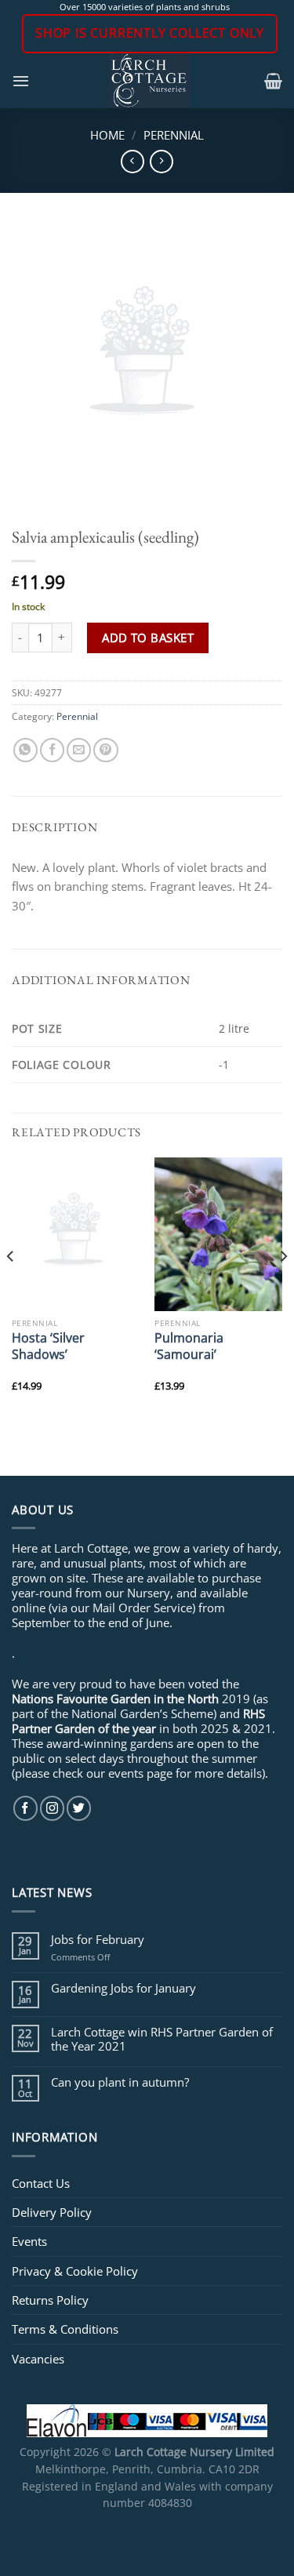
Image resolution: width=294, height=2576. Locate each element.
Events (29, 2241)
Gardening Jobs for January (123, 1988)
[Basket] (273, 81)
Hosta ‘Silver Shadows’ (48, 1346)
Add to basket (148, 638)
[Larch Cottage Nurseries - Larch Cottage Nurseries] (149, 81)
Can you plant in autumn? (120, 2082)
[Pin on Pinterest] (105, 750)
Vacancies (38, 2359)
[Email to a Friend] (79, 750)
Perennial (174, 135)
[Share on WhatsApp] (25, 750)
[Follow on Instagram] (52, 1808)
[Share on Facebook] (52, 750)
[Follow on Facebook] (25, 1808)
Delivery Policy (52, 2212)
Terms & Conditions (65, 2329)
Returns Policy (50, 2300)
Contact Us (41, 2183)
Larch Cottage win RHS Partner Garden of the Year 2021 (162, 2039)
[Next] (283, 1287)
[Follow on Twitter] (79, 1808)
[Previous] (11, 1287)
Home (107, 135)
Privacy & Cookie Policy (75, 2271)
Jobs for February (98, 1939)
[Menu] (21, 81)
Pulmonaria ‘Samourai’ (189, 1346)
